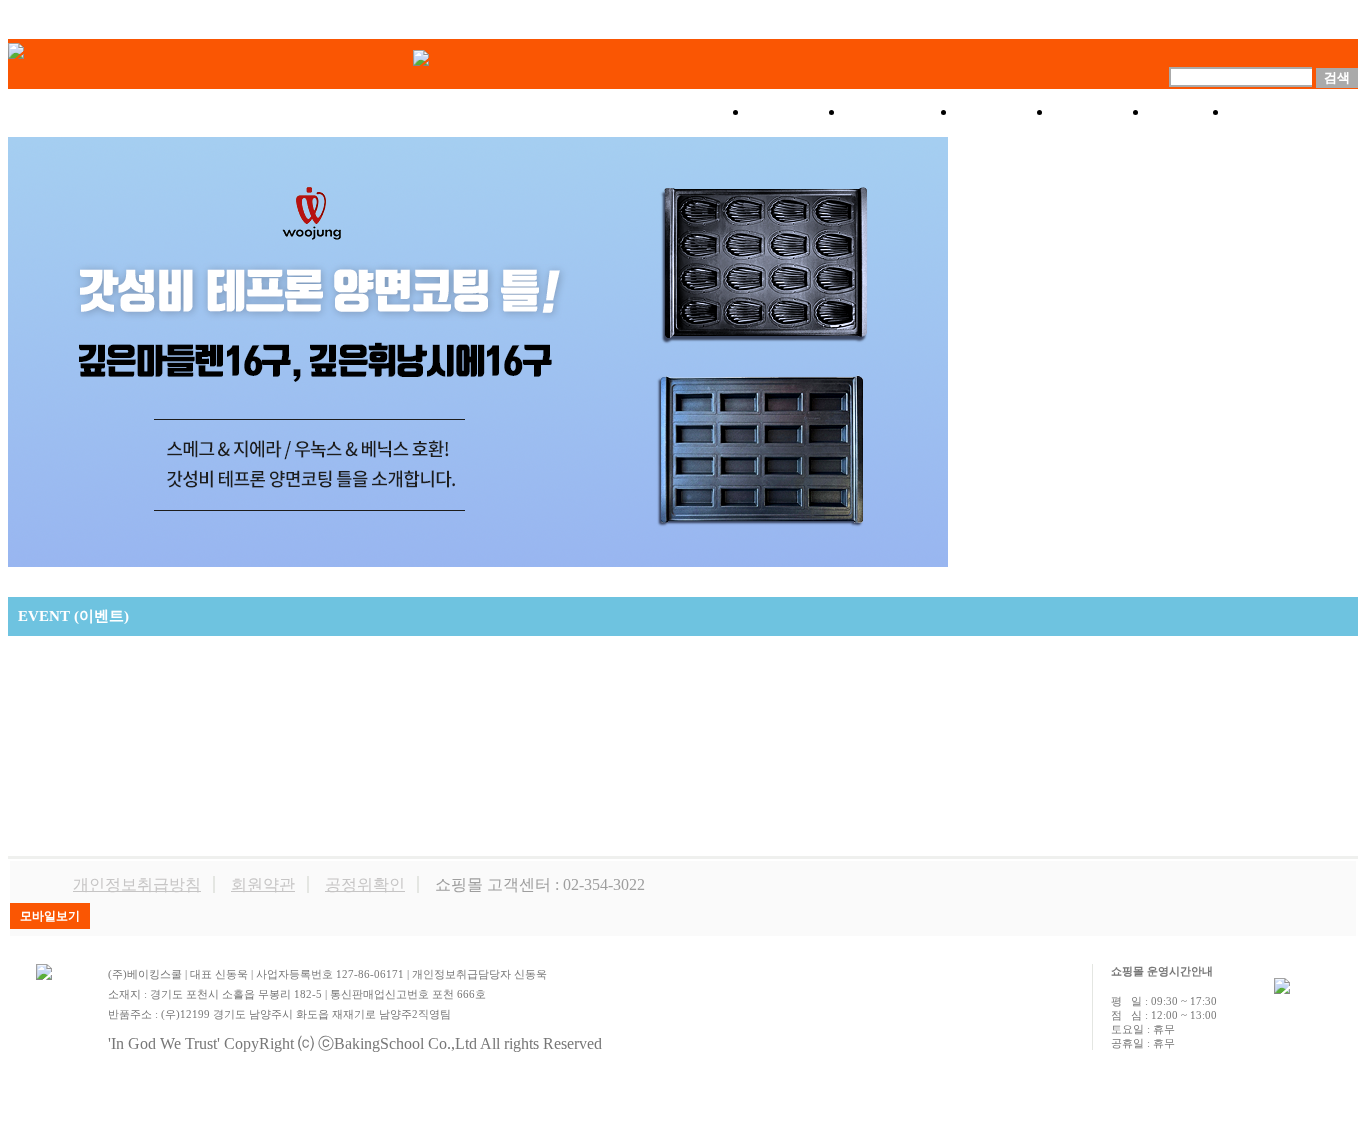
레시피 (1101, 112)
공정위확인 (365, 884)
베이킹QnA (1293, 112)
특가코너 (901, 112)
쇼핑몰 (797, 112)
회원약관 (263, 884)
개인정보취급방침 (137, 884)
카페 (1189, 112)
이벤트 (1005, 112)
